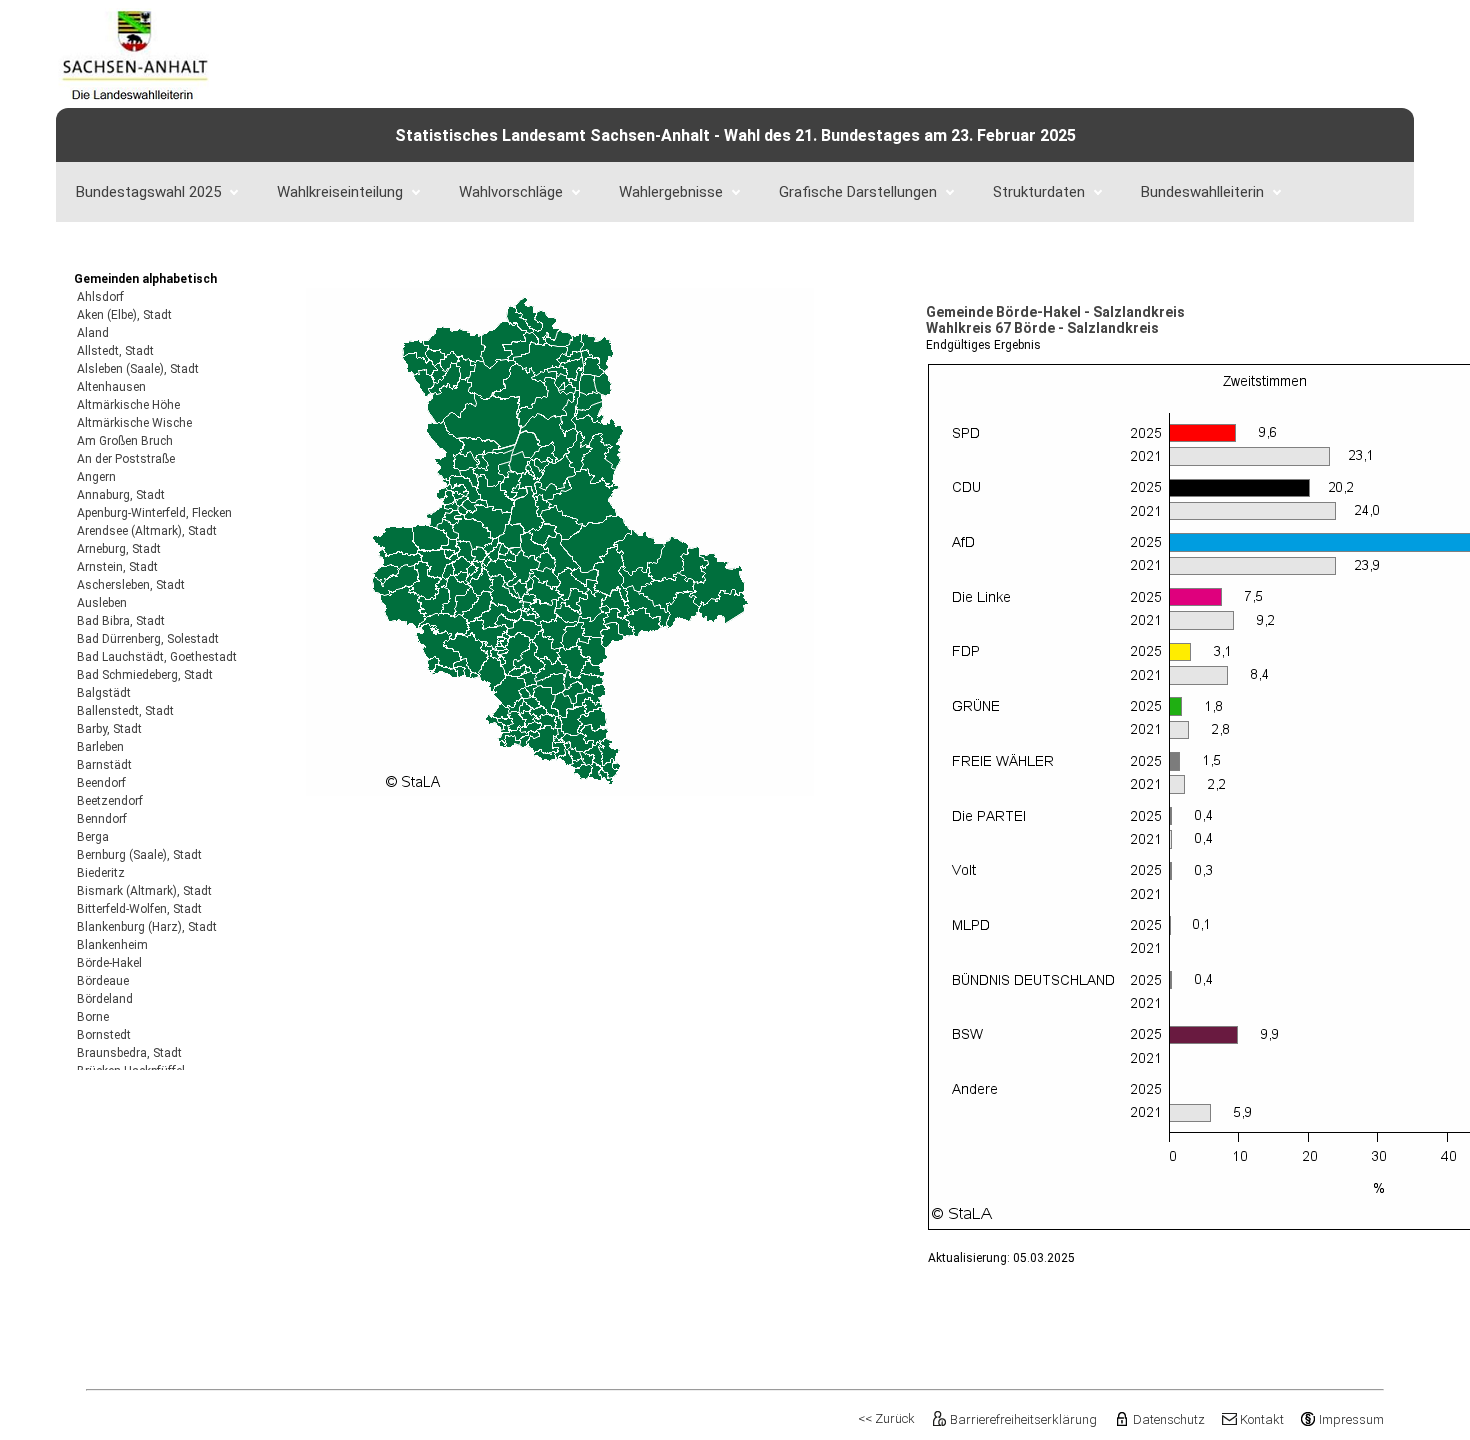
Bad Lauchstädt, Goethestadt (157, 657)
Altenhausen (111, 387)
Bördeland (105, 999)
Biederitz (101, 873)
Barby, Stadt (109, 729)
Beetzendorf (110, 801)
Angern (96, 477)
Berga (93, 837)
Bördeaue (103, 981)
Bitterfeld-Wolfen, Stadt (139, 909)
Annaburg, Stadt (121, 495)
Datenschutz (1168, 1419)
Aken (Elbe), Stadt (124, 315)
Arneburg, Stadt (119, 549)
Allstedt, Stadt (115, 351)
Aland (93, 333)
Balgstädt (104, 693)
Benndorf (102, 819)
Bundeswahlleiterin (1202, 192)
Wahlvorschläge (511, 192)
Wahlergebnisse (671, 192)
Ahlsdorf (100, 297)
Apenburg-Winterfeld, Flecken (154, 513)
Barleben (100, 747)
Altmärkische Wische (134, 423)
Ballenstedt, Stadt (125, 711)
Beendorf (101, 783)
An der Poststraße (126, 459)
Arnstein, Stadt (117, 567)
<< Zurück (886, 1418)
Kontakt (1262, 1419)
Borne (93, 1017)
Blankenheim (112, 945)
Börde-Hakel (109, 963)
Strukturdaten (1039, 192)
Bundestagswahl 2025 (148, 192)
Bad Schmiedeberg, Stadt (145, 675)
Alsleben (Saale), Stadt (138, 369)
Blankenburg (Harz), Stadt (147, 927)
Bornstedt (104, 1035)
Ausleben (102, 603)
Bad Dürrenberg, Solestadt (148, 639)
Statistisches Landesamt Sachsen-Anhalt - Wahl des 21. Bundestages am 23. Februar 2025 (735, 135)
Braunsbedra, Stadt (129, 1053)
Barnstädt (104, 765)
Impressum (1351, 1419)
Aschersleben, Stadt (131, 585)
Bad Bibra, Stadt (121, 621)
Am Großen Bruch (125, 441)
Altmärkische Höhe (128, 405)
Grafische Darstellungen (858, 192)
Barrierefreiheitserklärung (1023, 1419)
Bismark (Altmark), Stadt (144, 891)
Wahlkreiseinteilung (340, 192)
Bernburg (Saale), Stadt (139, 855)
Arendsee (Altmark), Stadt (147, 531)
